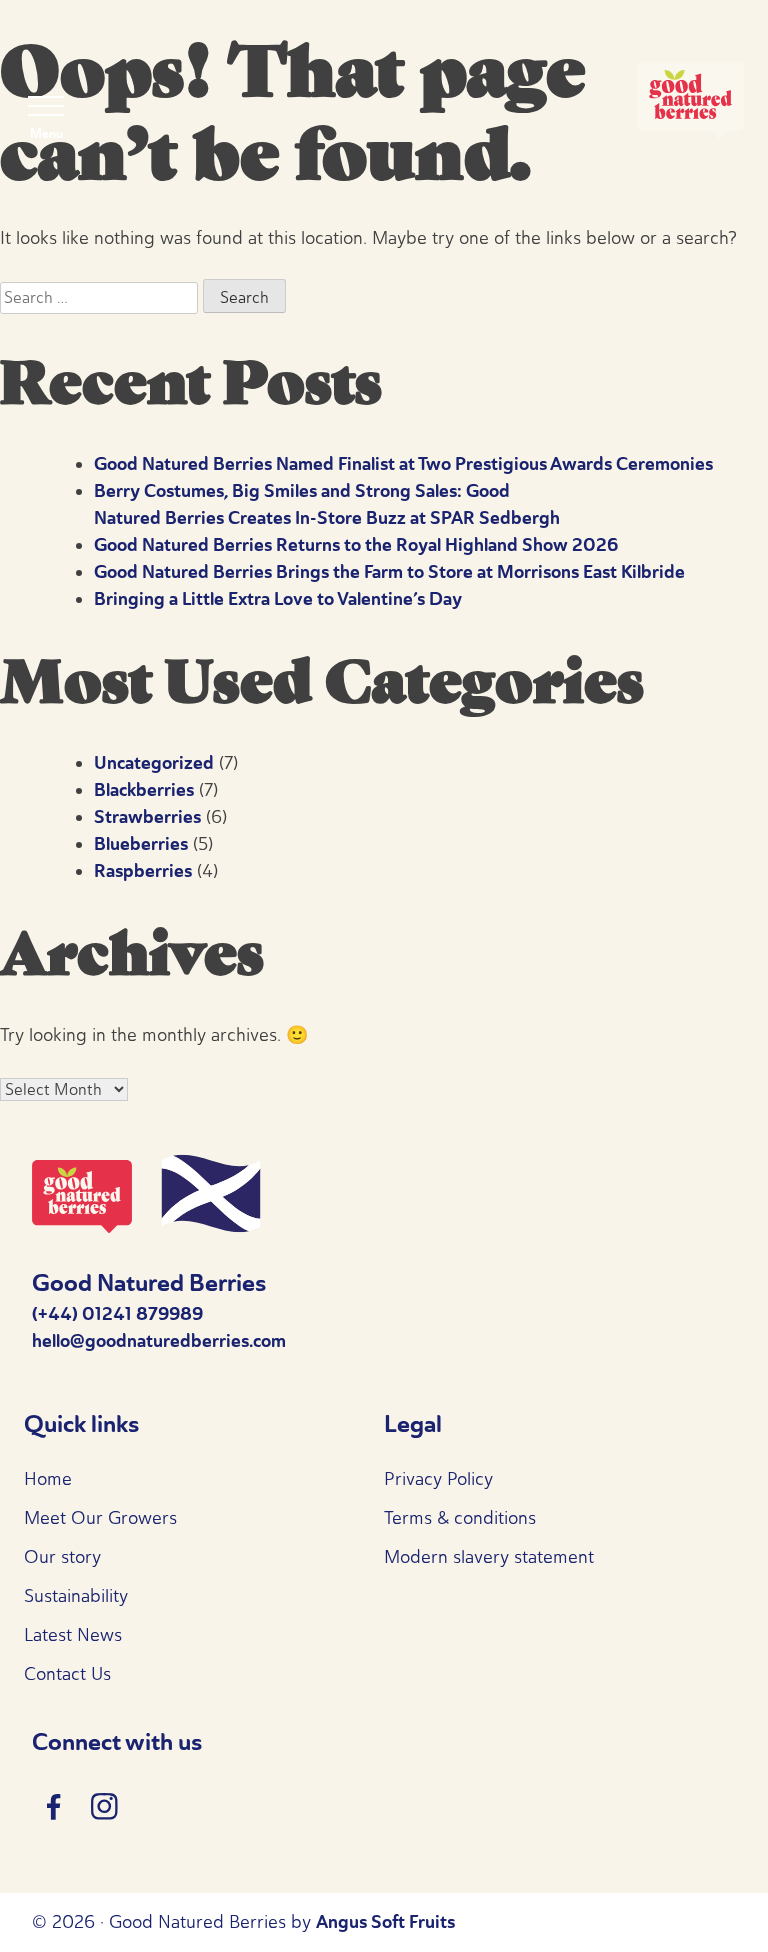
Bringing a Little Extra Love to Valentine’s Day (278, 599)
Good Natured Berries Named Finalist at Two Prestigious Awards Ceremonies (403, 464)
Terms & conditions (460, 1518)
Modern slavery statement (489, 1557)
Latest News (73, 1635)
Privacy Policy (438, 1479)
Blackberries (144, 790)
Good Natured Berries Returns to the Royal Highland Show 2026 (356, 545)
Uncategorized (154, 763)
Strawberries (147, 817)
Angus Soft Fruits (385, 1922)
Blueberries (141, 844)
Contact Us (67, 1674)
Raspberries (143, 871)
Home (48, 1479)
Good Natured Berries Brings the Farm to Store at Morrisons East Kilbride (389, 572)
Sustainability (76, 1596)
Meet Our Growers (100, 1518)
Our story (62, 1557)
